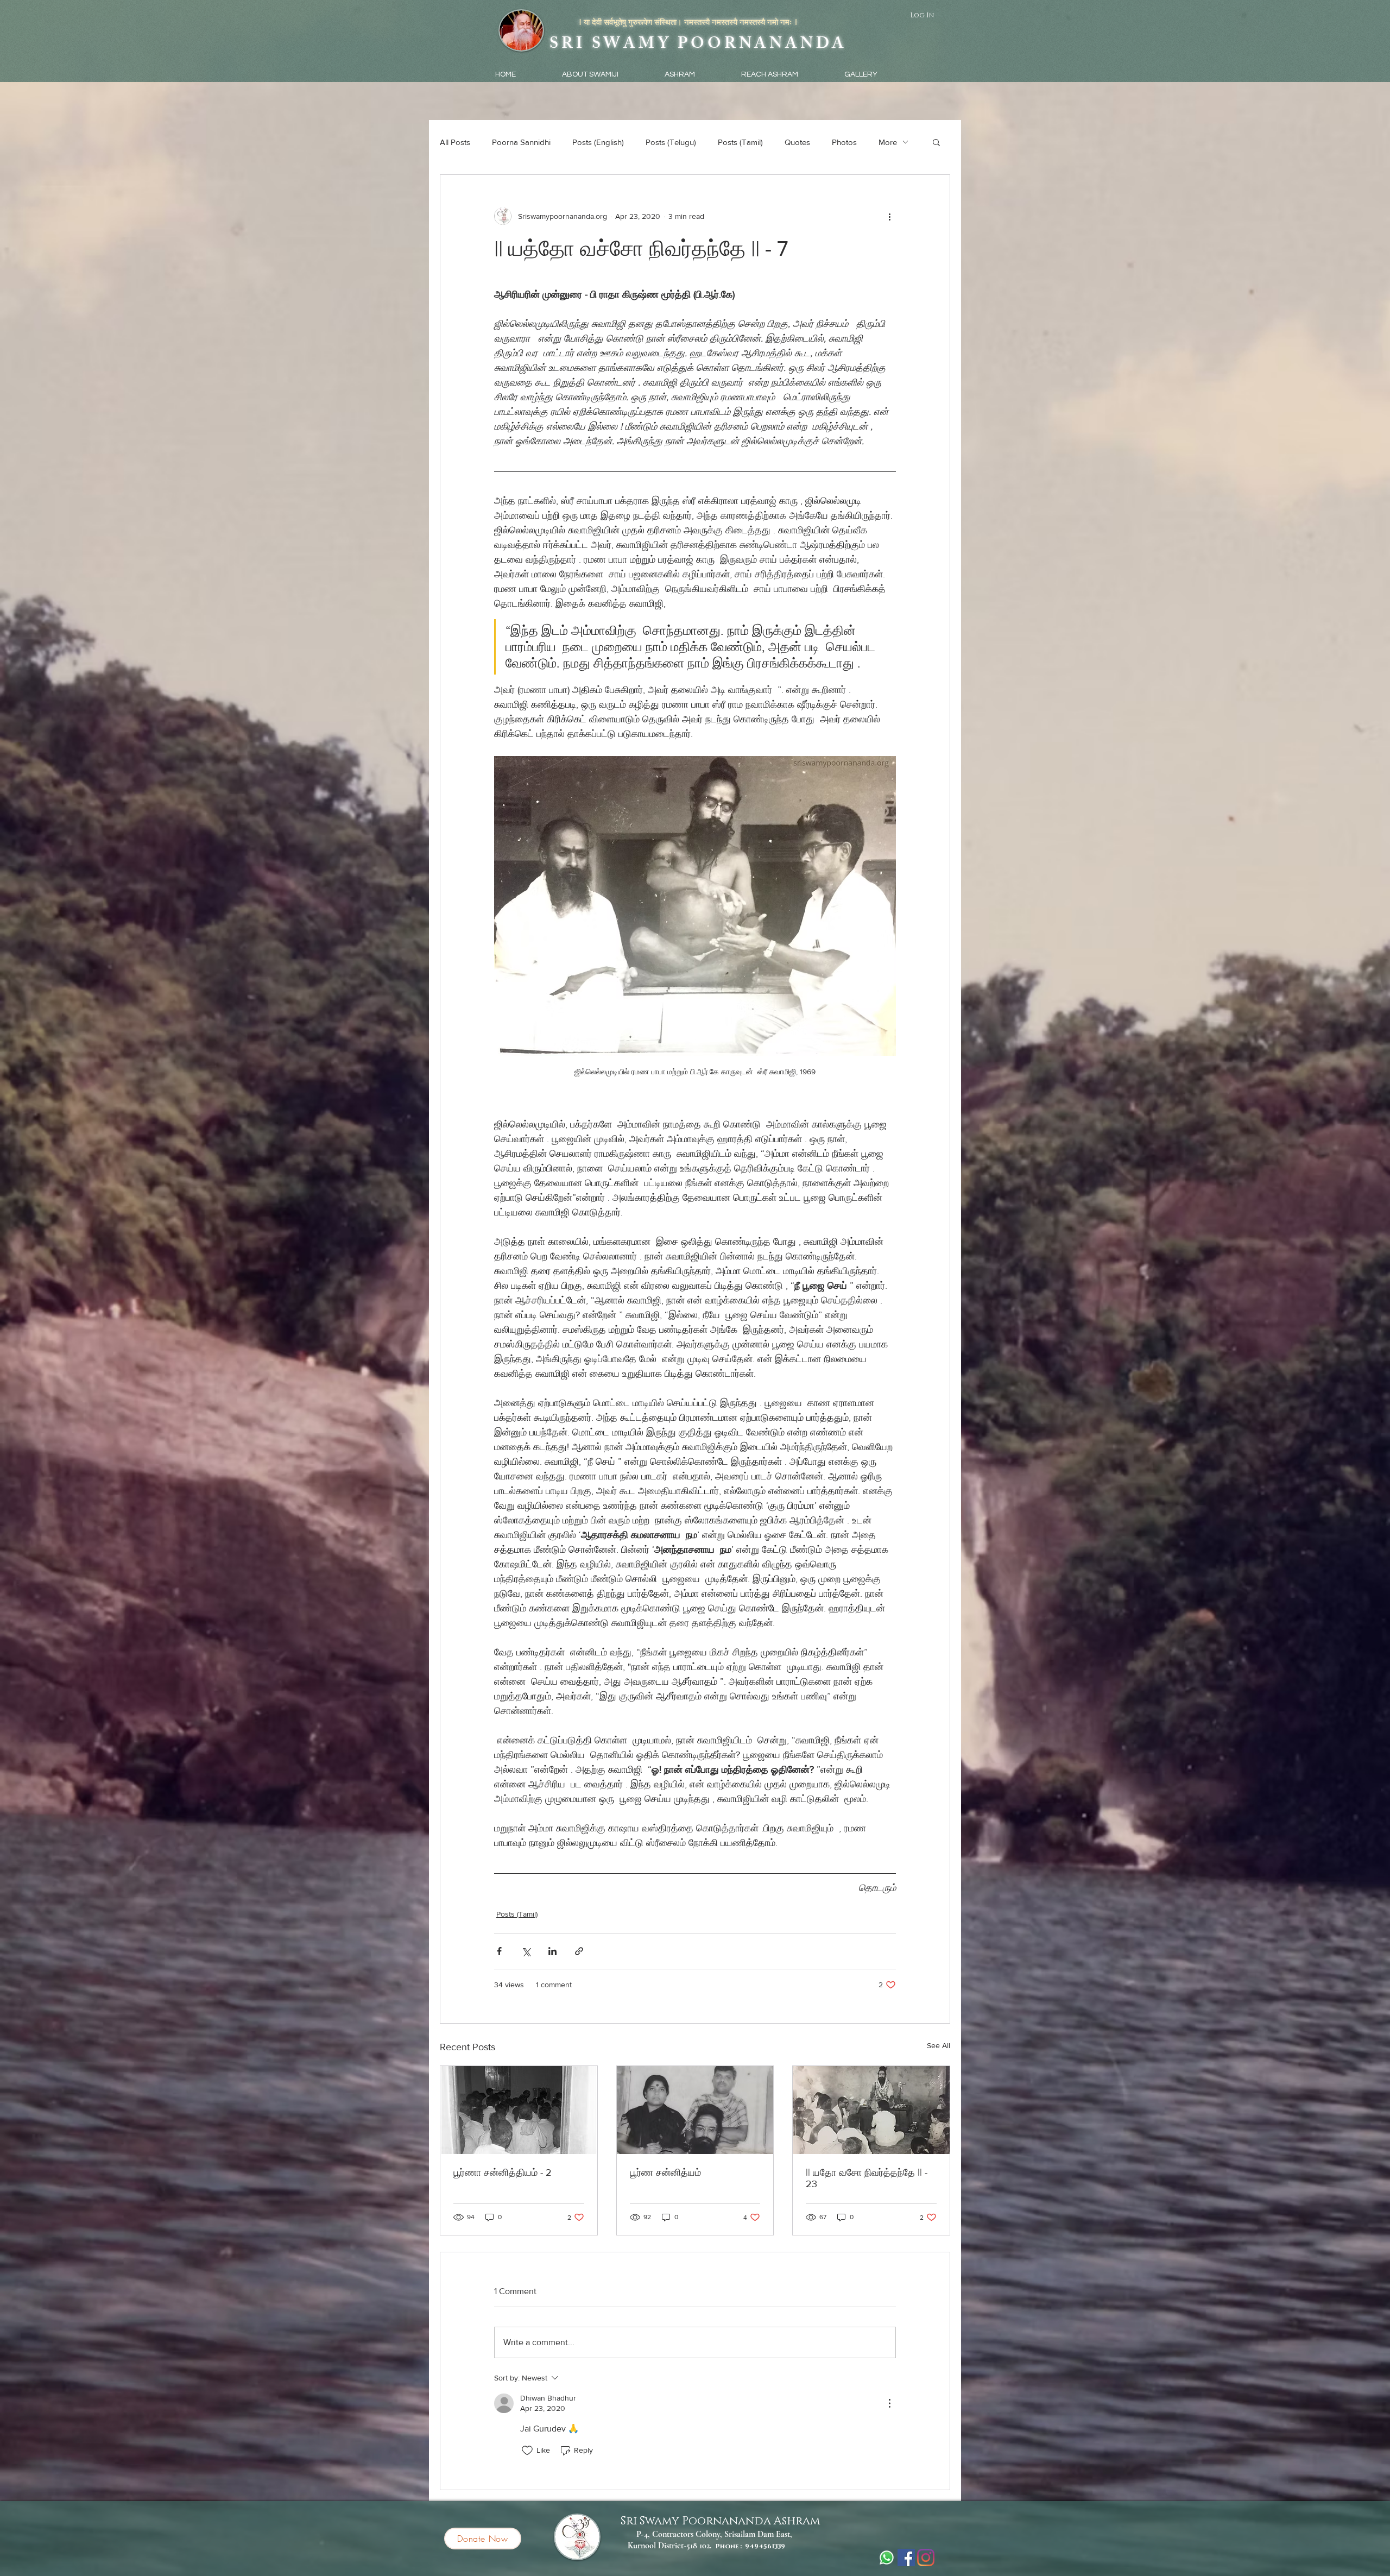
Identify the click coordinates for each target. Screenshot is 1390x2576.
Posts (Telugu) (671, 142)
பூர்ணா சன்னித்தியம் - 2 (503, 2172)
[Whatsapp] (887, 2558)
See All (939, 2045)
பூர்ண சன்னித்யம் (665, 2172)
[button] (936, 142)
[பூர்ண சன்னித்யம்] (695, 2110)
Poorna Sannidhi (521, 142)
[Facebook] (906, 2558)
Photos (844, 142)
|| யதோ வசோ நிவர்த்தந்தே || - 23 (867, 2178)
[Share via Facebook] (499, 1951)
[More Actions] (889, 2403)
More (888, 142)
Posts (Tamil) (740, 142)
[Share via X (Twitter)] (526, 1951)
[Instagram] (926, 2558)
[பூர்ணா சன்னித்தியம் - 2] (519, 2110)
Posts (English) (598, 142)
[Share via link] (579, 1951)
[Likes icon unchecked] (527, 2451)
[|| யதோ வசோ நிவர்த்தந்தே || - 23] (871, 2110)
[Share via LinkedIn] (552, 1951)
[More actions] (889, 216)
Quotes (797, 142)
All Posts (455, 142)
